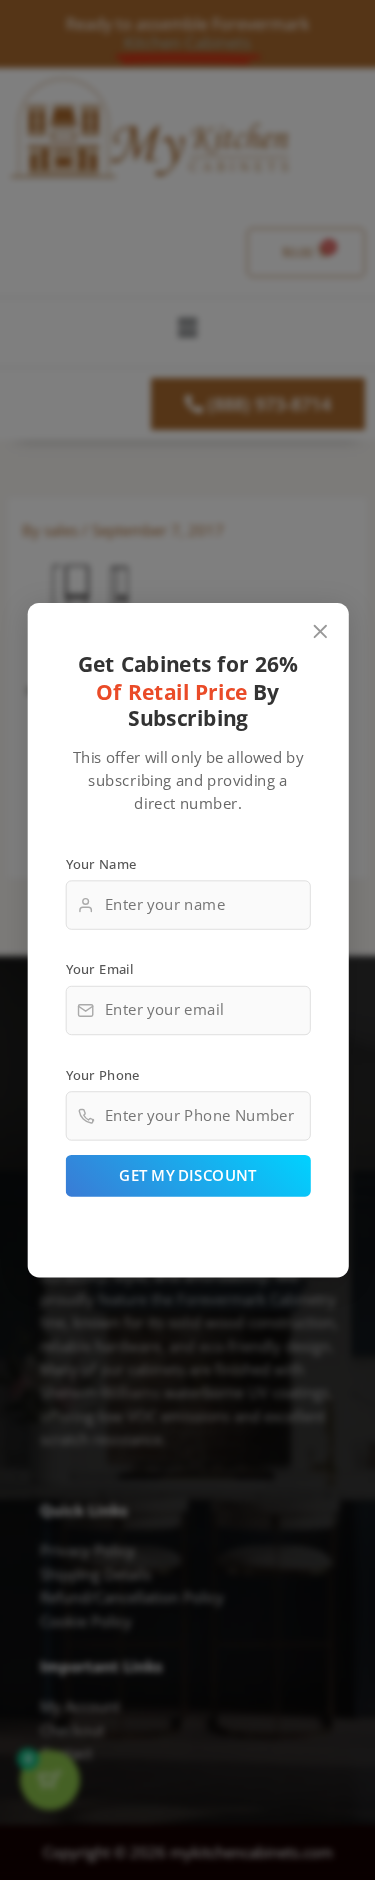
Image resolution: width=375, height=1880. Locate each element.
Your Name (100, 863)
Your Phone (102, 1074)
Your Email (99, 969)
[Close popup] (319, 631)
